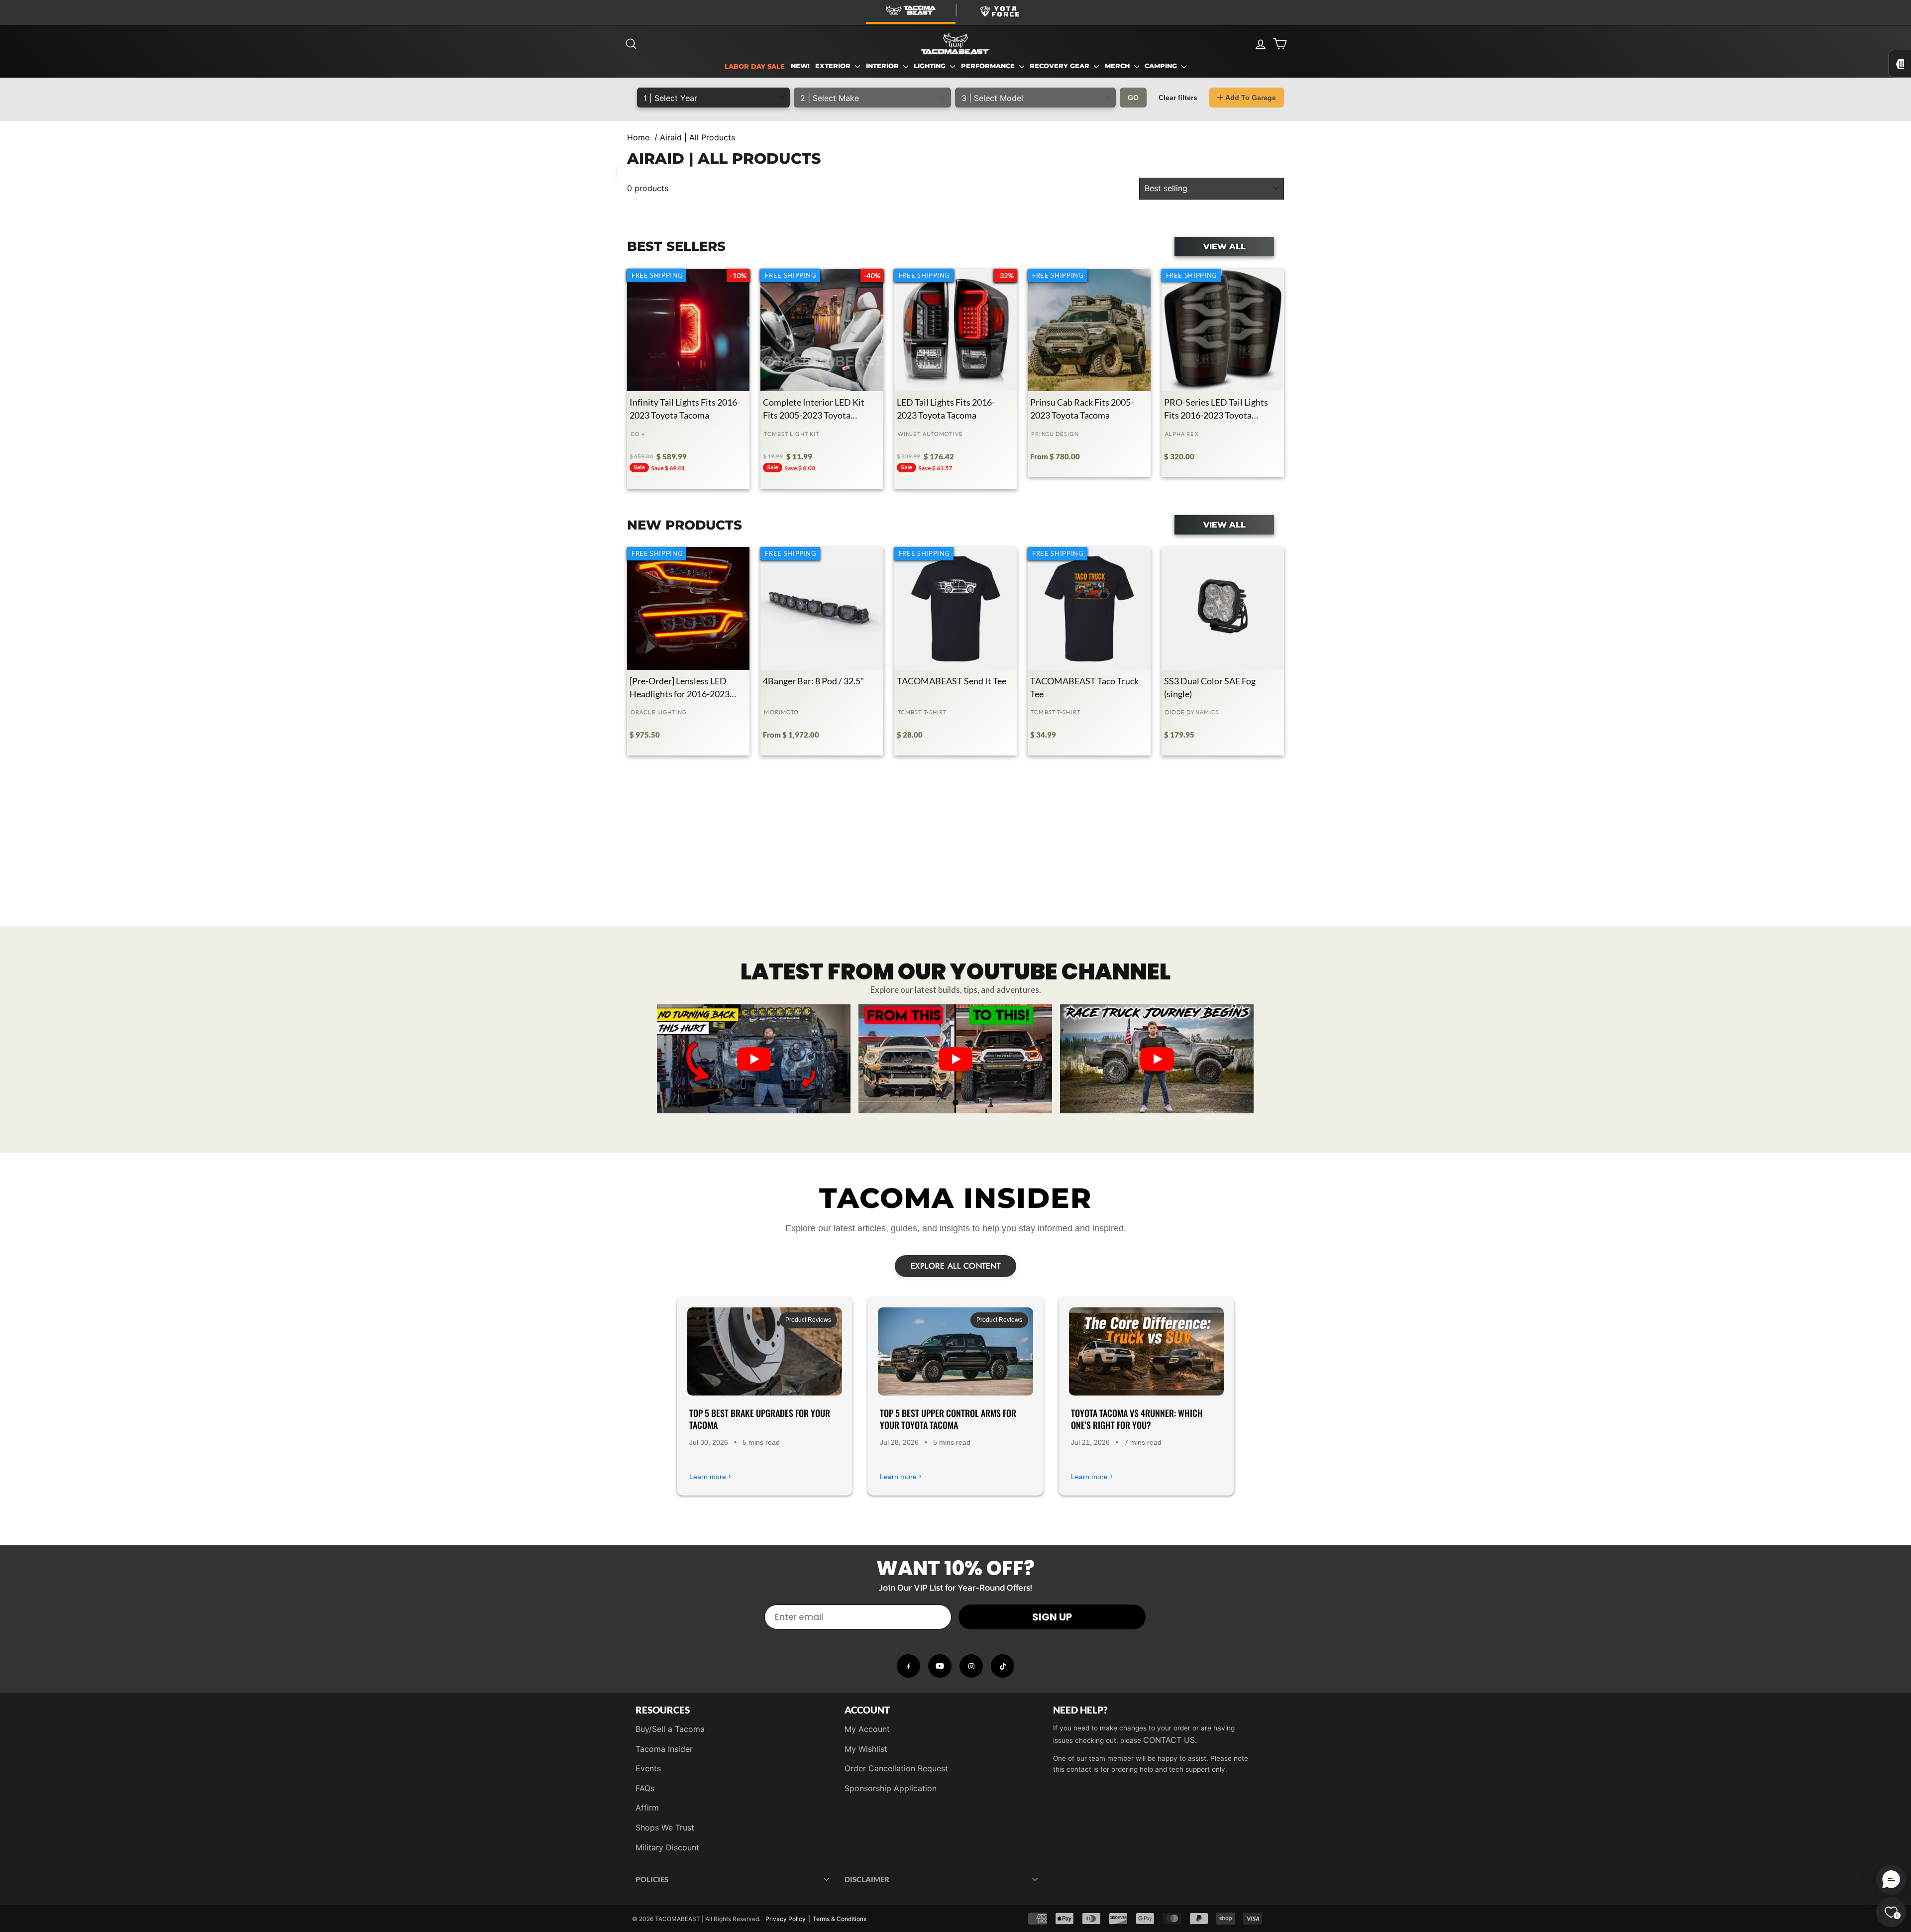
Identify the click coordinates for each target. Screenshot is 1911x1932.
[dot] (955, 1102)
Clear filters (1178, 98)
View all (1224, 246)
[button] (1891, 1880)
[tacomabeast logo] (955, 44)
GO (1133, 98)
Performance (989, 66)
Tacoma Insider (664, 1749)
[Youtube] (940, 1666)
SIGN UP (1052, 1617)
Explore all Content (956, 1266)
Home (638, 137)
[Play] (754, 1059)
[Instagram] (971, 1666)
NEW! (800, 66)
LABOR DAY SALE (755, 66)
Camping (1162, 66)
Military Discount (667, 1847)
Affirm (647, 1808)
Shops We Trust (665, 1827)
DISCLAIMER (867, 1879)
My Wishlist (866, 1749)
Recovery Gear (1061, 66)
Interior (883, 66)
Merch (1118, 66)
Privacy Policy (786, 1919)
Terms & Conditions (840, 1919)
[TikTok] (1003, 1666)
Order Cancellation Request (896, 1768)
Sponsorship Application (891, 1788)
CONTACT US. (1170, 1740)
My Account (867, 1729)
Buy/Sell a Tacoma (670, 1729)
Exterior (834, 66)
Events (648, 1768)
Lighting (931, 66)
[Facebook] (908, 1666)
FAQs (645, 1788)
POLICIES (652, 1879)
